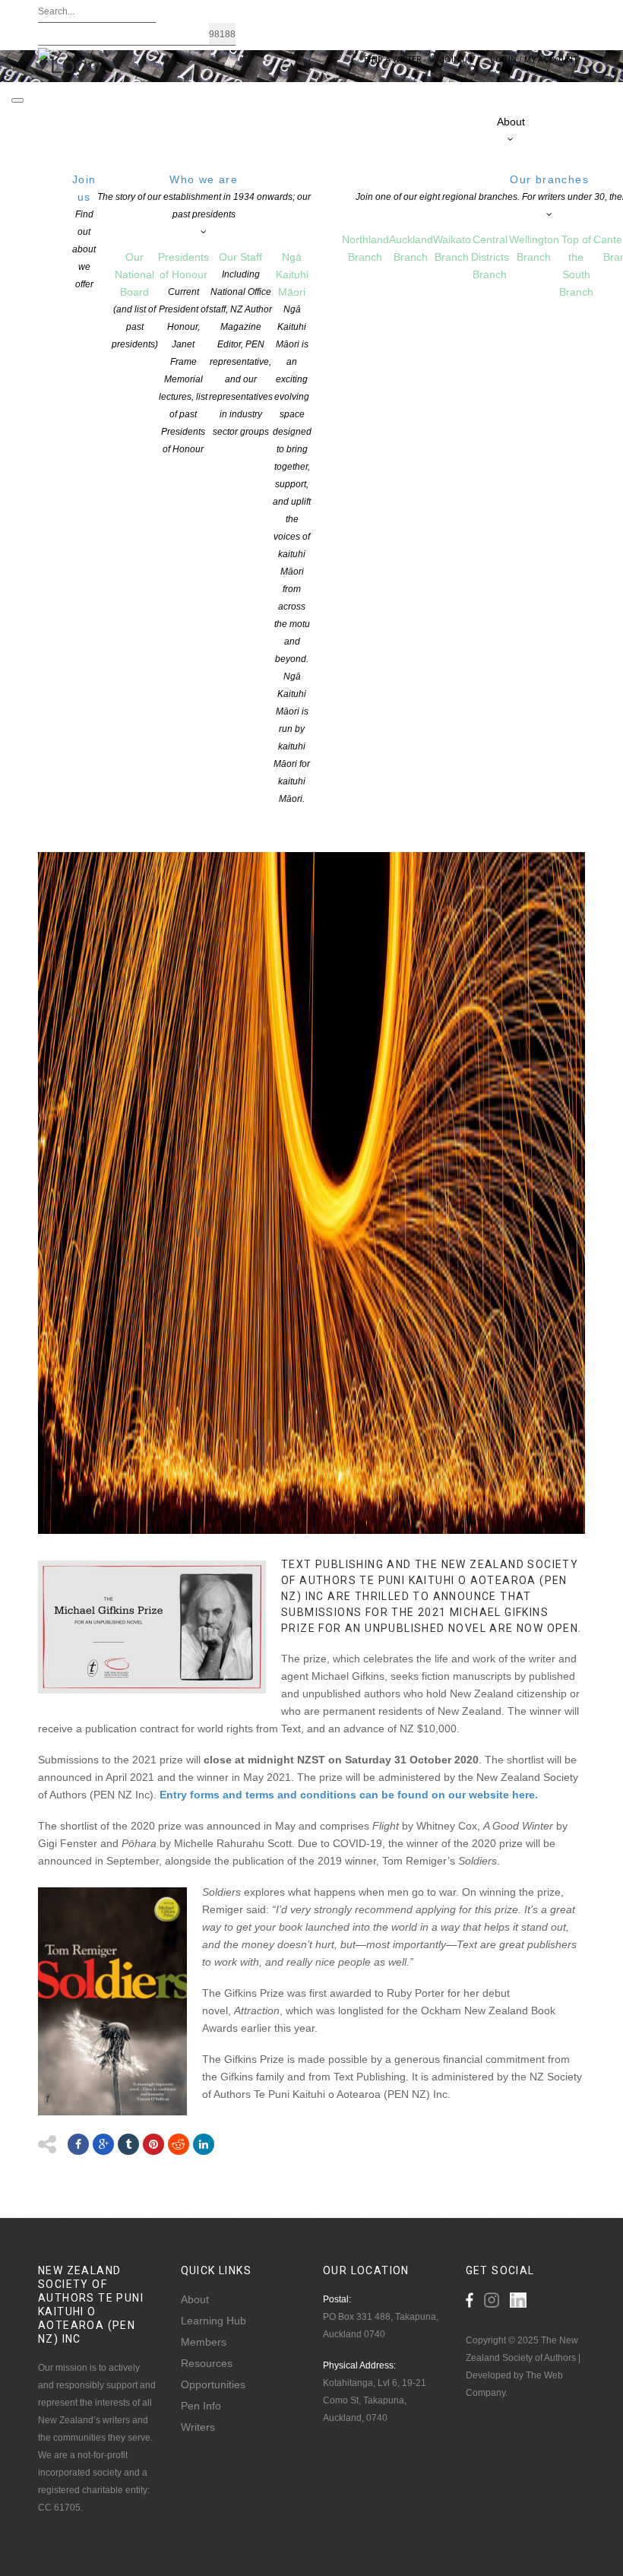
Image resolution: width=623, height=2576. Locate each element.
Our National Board (135, 300)
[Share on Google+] (103, 2144)
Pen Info (201, 2406)
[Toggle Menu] (17, 100)
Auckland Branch (411, 248)
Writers (198, 2427)
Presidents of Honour (183, 353)
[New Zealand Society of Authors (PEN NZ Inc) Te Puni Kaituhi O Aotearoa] (70, 64)
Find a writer (393, 60)
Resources (207, 2363)
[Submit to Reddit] (179, 2144)
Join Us (456, 60)
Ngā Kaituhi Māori (292, 528)
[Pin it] (153, 2144)
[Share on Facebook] (78, 2144)
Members (204, 2342)
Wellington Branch (534, 248)
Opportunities (213, 2384)
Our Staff (241, 344)
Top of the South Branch (576, 266)
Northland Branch (365, 248)
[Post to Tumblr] (128, 2144)
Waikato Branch (452, 248)
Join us (84, 231)
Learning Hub (213, 2321)
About (195, 2299)
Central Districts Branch (490, 257)
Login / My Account (534, 60)
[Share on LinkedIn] (204, 2144)
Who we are (204, 196)
